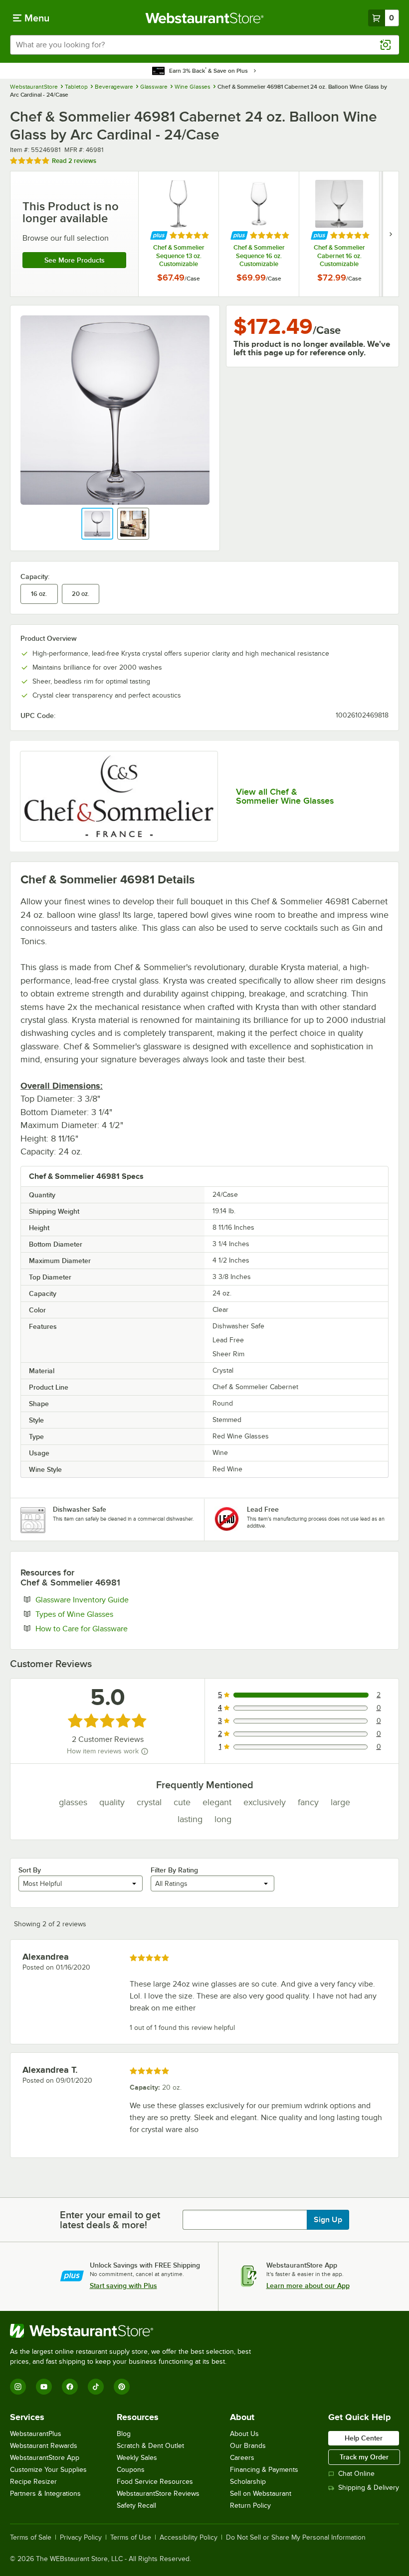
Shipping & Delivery (369, 2488)
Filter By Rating (174, 1870)
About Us (244, 2434)
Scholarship (248, 2482)
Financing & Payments (264, 2470)
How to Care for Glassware (112, 1628)
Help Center (364, 2438)
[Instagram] (18, 2387)
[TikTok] (96, 2387)
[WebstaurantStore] (135, 2331)
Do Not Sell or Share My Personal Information (296, 2538)
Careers (242, 2458)
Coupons (131, 2470)
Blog (124, 2434)
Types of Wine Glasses (105, 1614)
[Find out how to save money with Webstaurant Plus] (159, 235)
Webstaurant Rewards (44, 2446)
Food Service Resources (155, 2482)
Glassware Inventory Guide (112, 1599)
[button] (97, 524)
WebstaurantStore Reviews (158, 2494)
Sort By (30, 1870)
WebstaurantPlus (36, 2434)
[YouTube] (44, 2387)
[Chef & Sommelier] (119, 796)
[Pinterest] (122, 2387)
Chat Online (356, 2474)
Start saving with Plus (123, 2286)
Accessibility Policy (189, 2538)
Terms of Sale (31, 2538)
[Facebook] (70, 2387)
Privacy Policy (81, 2538)
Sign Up (328, 2220)
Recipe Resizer (33, 2482)
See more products (75, 260)
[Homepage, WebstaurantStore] (205, 18)
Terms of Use (131, 2538)
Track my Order (364, 2457)
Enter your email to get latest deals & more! (110, 2220)
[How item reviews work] (145, 1751)
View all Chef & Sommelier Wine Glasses (285, 796)
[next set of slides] (391, 234)
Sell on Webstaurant (261, 2494)
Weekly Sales (137, 2458)
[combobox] (204, 45)
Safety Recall (136, 2505)
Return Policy (250, 2505)
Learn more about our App (308, 2286)
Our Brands (248, 2446)
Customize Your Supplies (48, 2470)
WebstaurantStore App (45, 2458)
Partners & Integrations (45, 2494)
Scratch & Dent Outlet (150, 2446)
